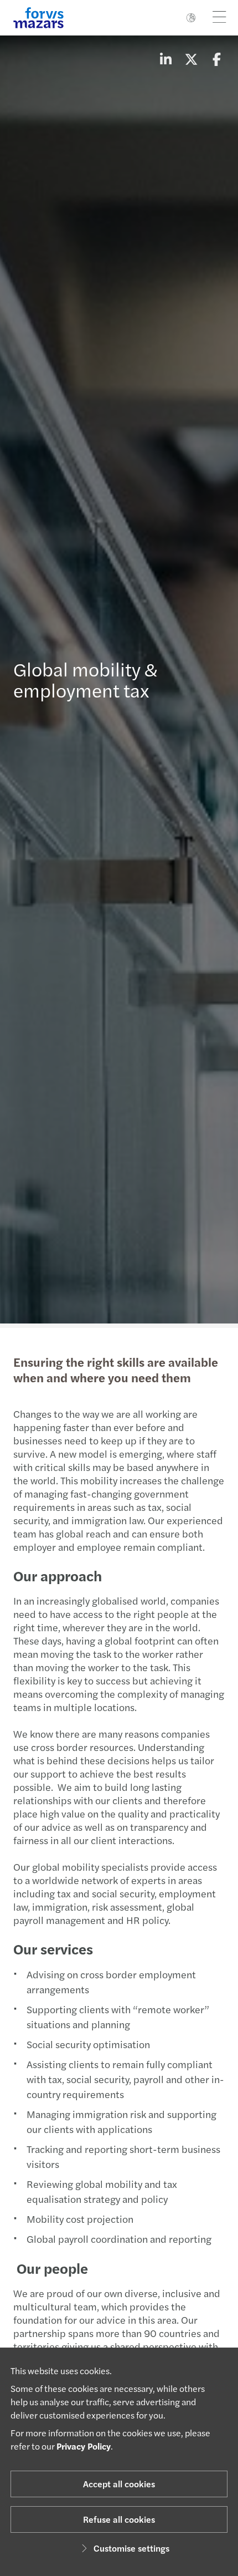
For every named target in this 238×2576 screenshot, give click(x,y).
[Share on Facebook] (216, 59)
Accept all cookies (119, 2484)
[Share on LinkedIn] (165, 59)
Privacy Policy (84, 2446)
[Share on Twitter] (191, 59)
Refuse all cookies (119, 2519)
